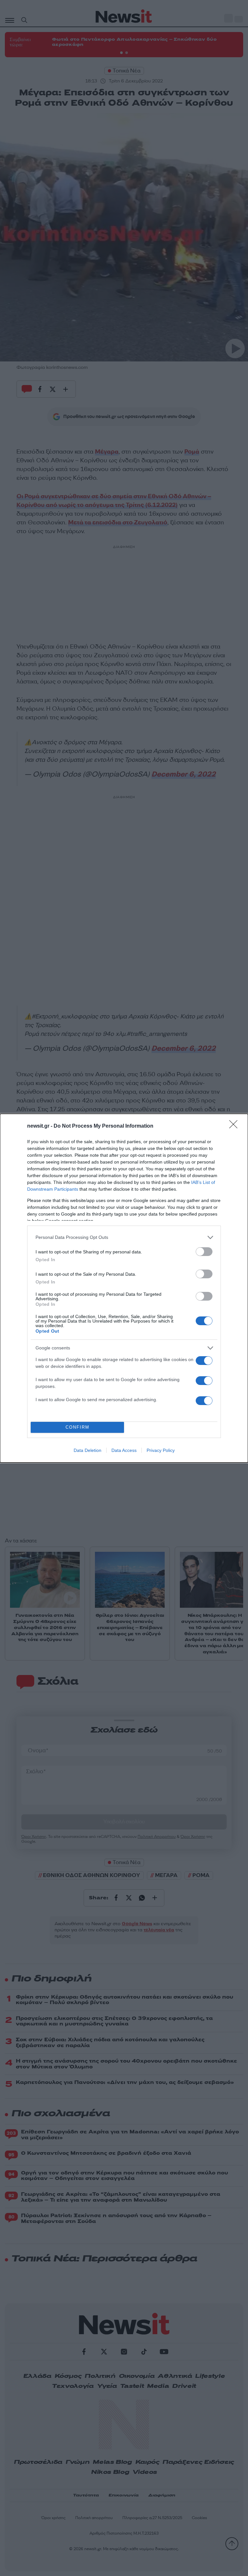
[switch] (204, 1252)
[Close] (235, 1126)
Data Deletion (88, 1450)
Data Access (124, 1450)
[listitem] (124, 1237)
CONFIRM (77, 1427)
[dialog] (124, 1288)
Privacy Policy (161, 1450)
